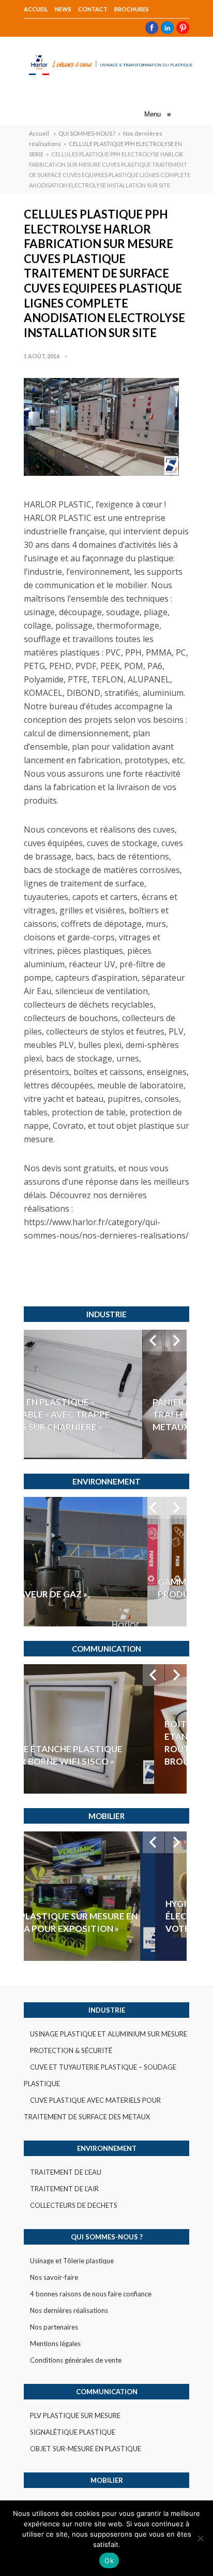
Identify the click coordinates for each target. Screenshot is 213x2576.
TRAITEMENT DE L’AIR (64, 2189)
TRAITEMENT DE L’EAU (66, 2172)
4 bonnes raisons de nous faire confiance (91, 2294)
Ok (109, 2560)
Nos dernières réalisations (69, 2310)
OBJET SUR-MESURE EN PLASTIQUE (86, 2449)
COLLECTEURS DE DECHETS (74, 2205)
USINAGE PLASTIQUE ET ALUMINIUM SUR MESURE (109, 2034)
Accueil (36, 9)
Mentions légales (55, 2344)
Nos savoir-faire (54, 2277)
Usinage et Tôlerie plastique (72, 2261)
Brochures (132, 9)
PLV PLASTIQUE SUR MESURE (75, 2415)
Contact (93, 9)
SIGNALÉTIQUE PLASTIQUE (73, 2432)
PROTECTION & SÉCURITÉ (71, 2050)
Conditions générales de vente (76, 2360)
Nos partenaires (54, 2327)
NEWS (63, 9)
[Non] (200, 2538)
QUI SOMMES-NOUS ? (87, 133)
